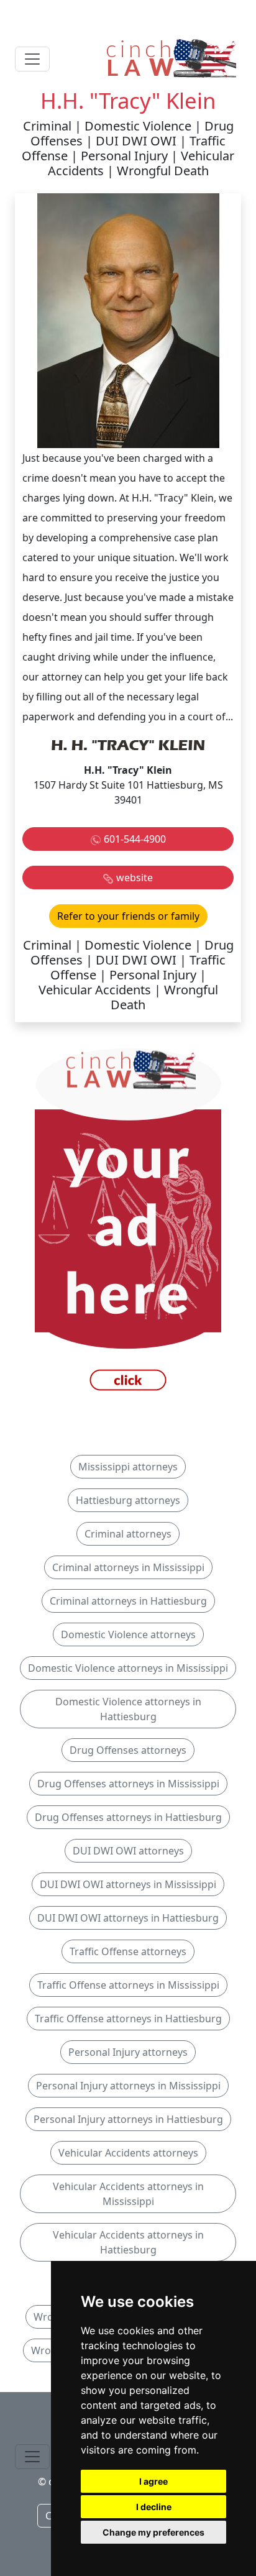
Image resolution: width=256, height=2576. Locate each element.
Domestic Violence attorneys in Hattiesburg (128, 1709)
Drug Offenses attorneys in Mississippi (128, 1784)
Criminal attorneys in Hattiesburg (128, 1601)
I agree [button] (153, 2481)
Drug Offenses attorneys (128, 1750)
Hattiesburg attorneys (128, 1500)
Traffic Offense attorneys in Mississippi (128, 1985)
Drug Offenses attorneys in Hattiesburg (128, 1817)
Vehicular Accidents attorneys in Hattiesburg (128, 2242)
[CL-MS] (128, 1222)
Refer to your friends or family (128, 916)
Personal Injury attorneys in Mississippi (128, 2086)
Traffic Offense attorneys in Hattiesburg (128, 2019)
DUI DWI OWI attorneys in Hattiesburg (128, 1918)
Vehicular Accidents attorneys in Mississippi (128, 2194)
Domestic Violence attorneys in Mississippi (128, 1668)
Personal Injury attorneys (128, 2052)
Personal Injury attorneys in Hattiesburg (128, 2119)
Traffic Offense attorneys (128, 1951)
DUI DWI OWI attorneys (128, 1851)
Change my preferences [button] (153, 2532)
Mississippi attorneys (128, 1467)
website (135, 878)
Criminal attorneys (128, 1534)
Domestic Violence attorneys (128, 1634)
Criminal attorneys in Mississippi (128, 1567)
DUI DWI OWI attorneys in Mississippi (128, 1884)
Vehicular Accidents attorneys (128, 2153)
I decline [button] (154, 2507)
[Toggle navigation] (32, 59)
